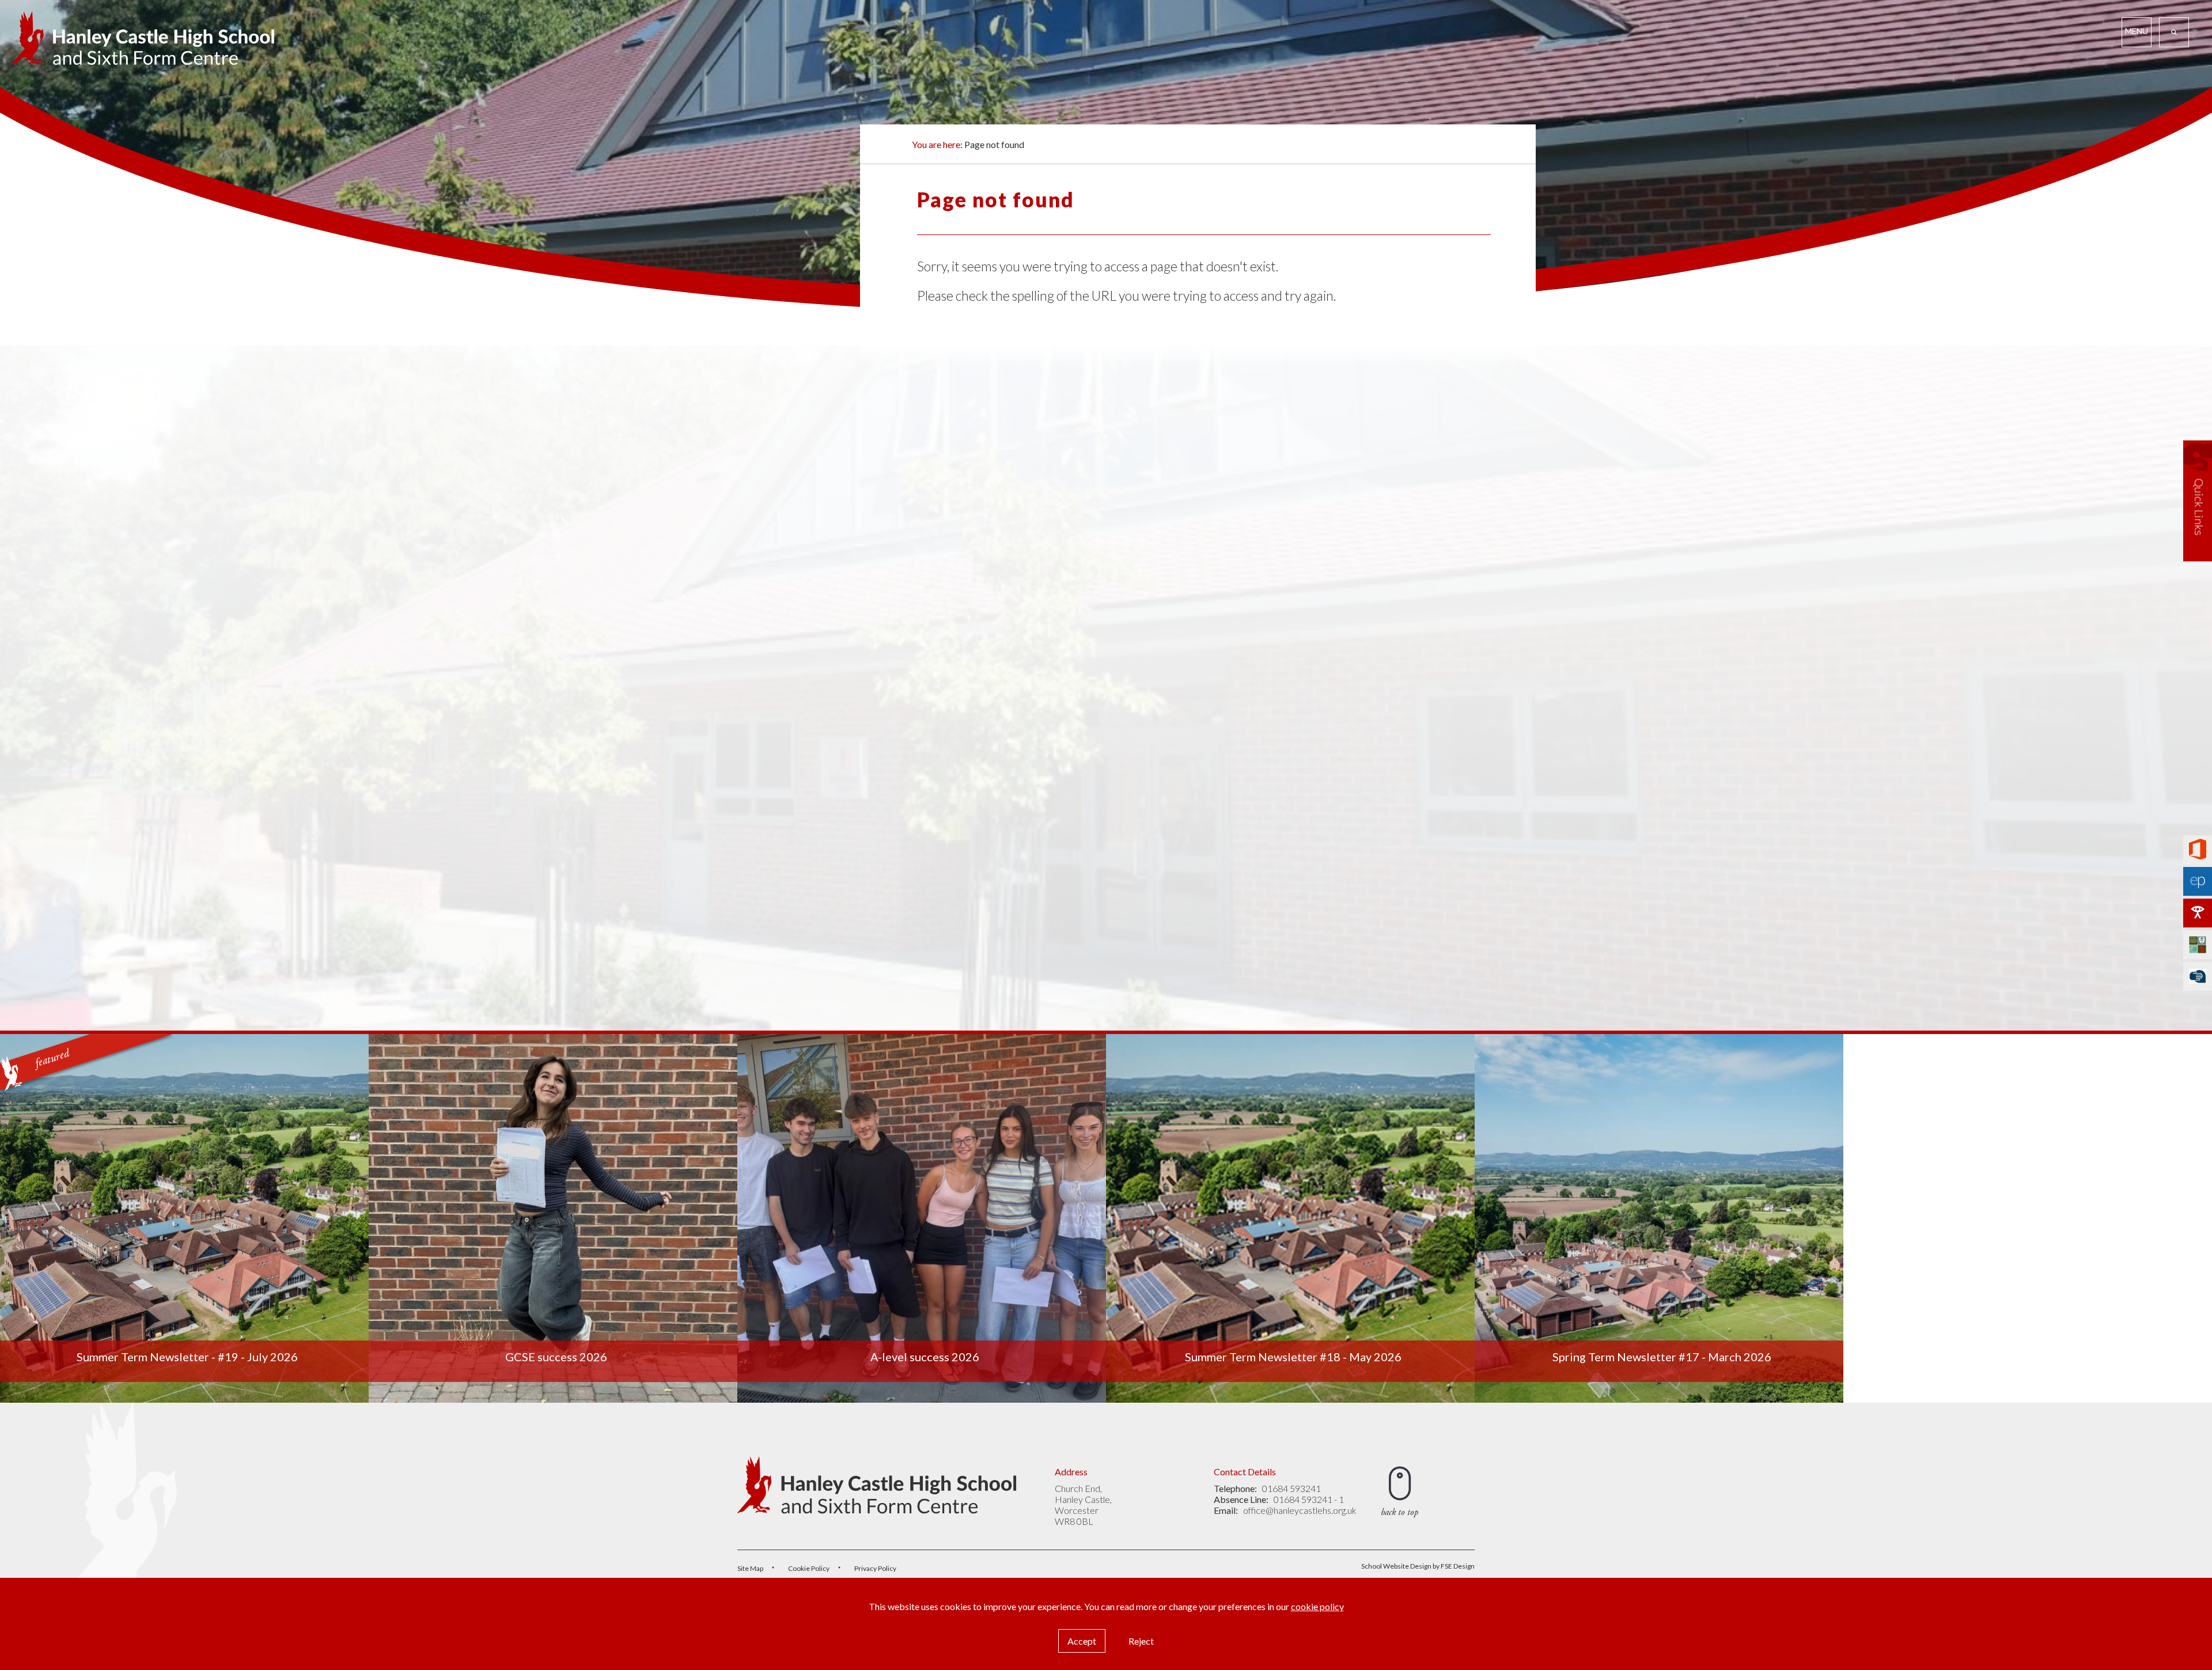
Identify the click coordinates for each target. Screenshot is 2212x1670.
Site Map (750, 1568)
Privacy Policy (875, 1568)
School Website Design (1396, 1566)
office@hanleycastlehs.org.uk (1300, 1510)
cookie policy (1317, 1606)
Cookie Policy (809, 1568)
